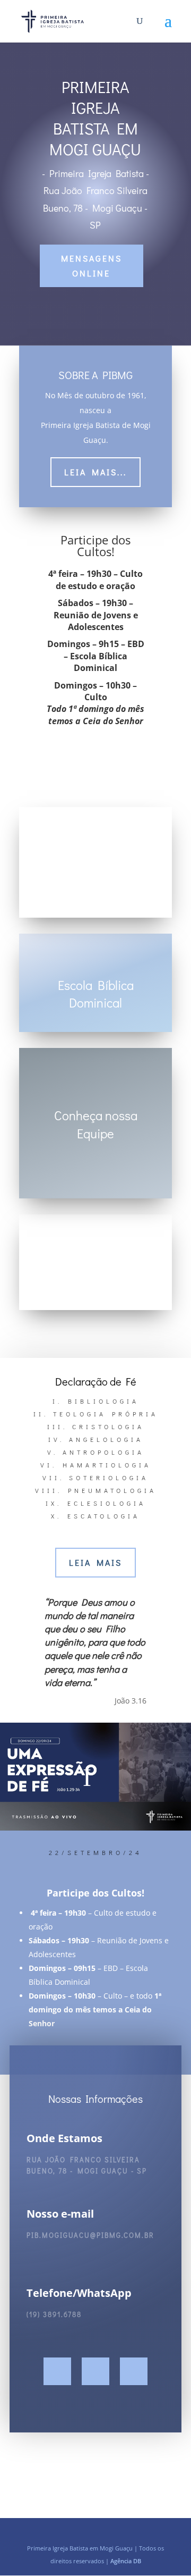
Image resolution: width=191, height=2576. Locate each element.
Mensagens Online (92, 265)
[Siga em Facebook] (57, 2371)
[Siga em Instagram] (95, 2371)
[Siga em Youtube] (134, 2371)
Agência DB (126, 2561)
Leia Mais (95, 1562)
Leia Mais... (95, 472)
